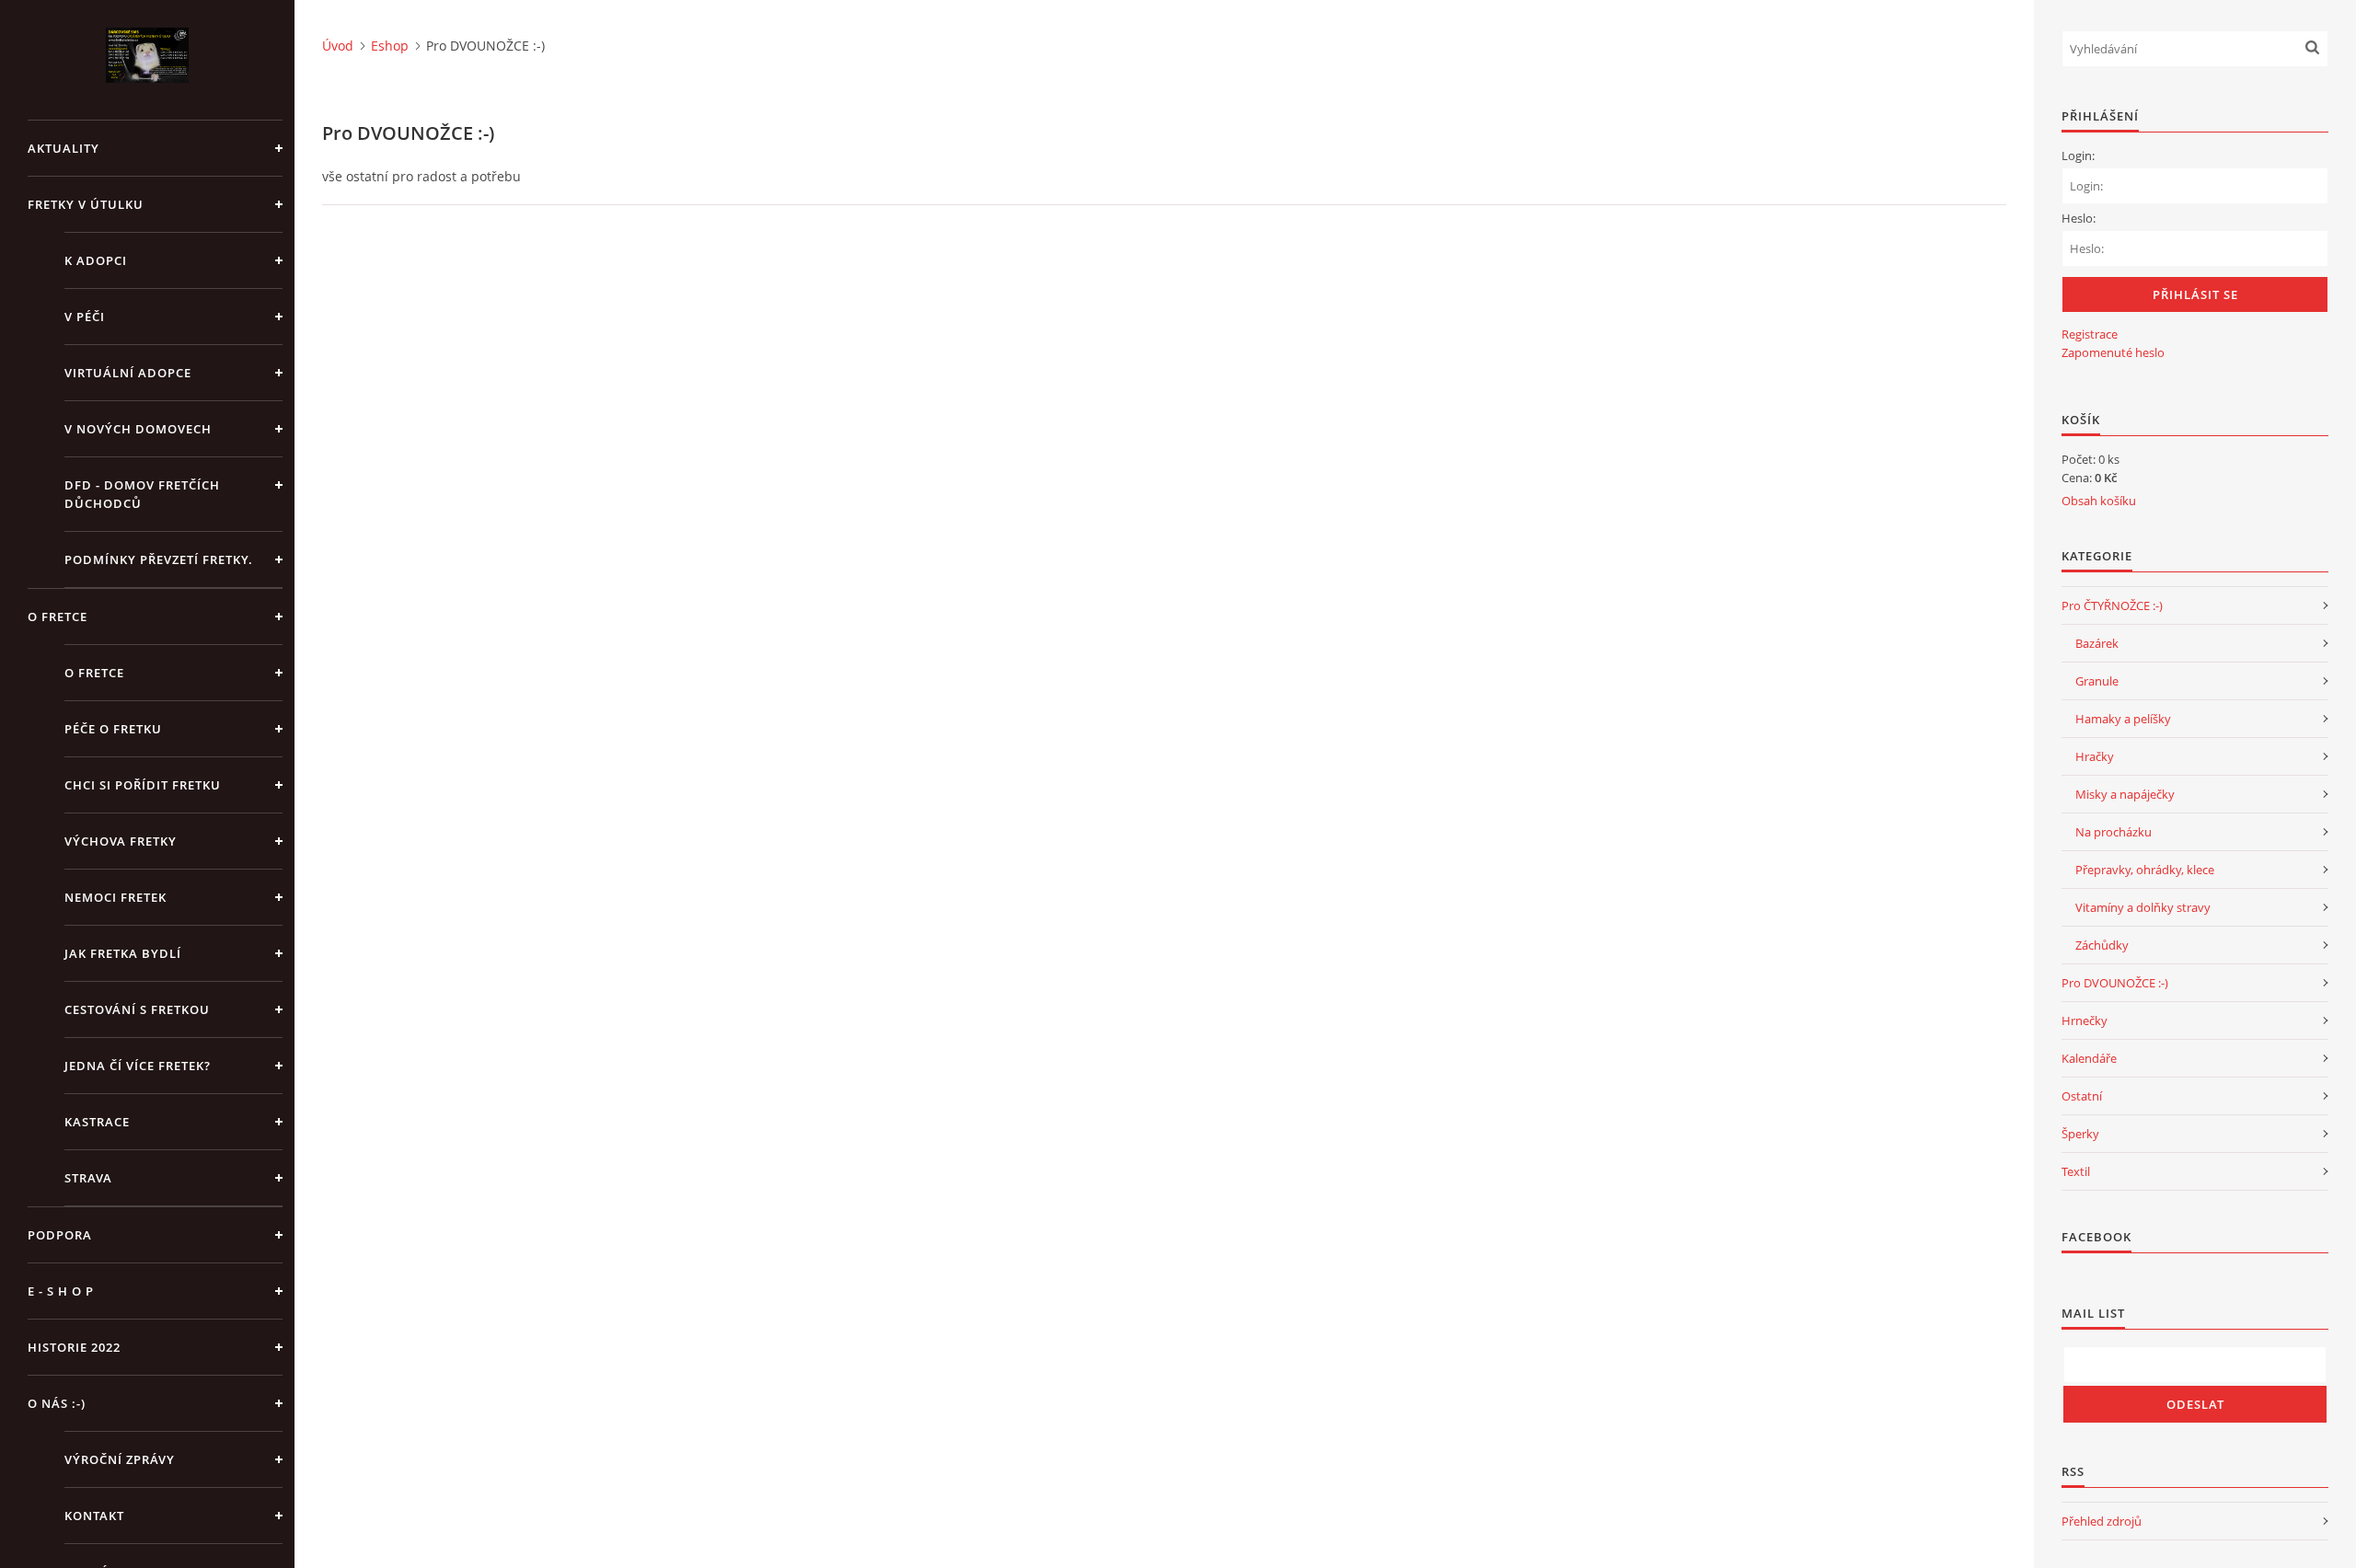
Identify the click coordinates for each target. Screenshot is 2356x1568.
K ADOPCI (96, 260)
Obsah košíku (2099, 501)
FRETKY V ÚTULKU (86, 204)
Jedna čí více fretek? (138, 1066)
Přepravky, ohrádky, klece (2145, 870)
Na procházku (2113, 832)
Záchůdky (2102, 945)
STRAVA (88, 1178)
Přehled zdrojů (2102, 1521)
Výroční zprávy (120, 1459)
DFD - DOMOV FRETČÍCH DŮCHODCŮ (142, 494)
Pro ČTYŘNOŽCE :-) (2112, 605)
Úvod (338, 46)
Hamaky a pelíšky (2123, 719)
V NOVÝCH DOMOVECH (138, 429)
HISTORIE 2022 (74, 1347)
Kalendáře (2089, 1058)
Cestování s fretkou (137, 1009)
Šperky (2080, 1134)
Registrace (2090, 334)
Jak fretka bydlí (123, 953)
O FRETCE (58, 617)
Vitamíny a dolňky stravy (2143, 907)
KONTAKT (94, 1516)
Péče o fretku (113, 729)
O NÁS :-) (57, 1403)
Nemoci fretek (115, 897)
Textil (2076, 1171)
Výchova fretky (121, 841)
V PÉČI (85, 317)
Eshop (390, 46)
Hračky (2095, 756)
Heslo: (2079, 218)
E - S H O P (61, 1291)
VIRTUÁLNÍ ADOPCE (128, 373)
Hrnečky (2085, 1020)
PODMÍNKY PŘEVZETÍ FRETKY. (159, 559)
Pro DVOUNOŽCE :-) (2115, 983)
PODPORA (60, 1235)
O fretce (94, 673)
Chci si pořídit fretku (143, 785)
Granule (2097, 681)
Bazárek (2097, 643)
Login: (2078, 156)
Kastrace (97, 1122)
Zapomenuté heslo (2113, 352)
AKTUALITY (64, 148)
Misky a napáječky (2125, 794)
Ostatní (2082, 1096)
